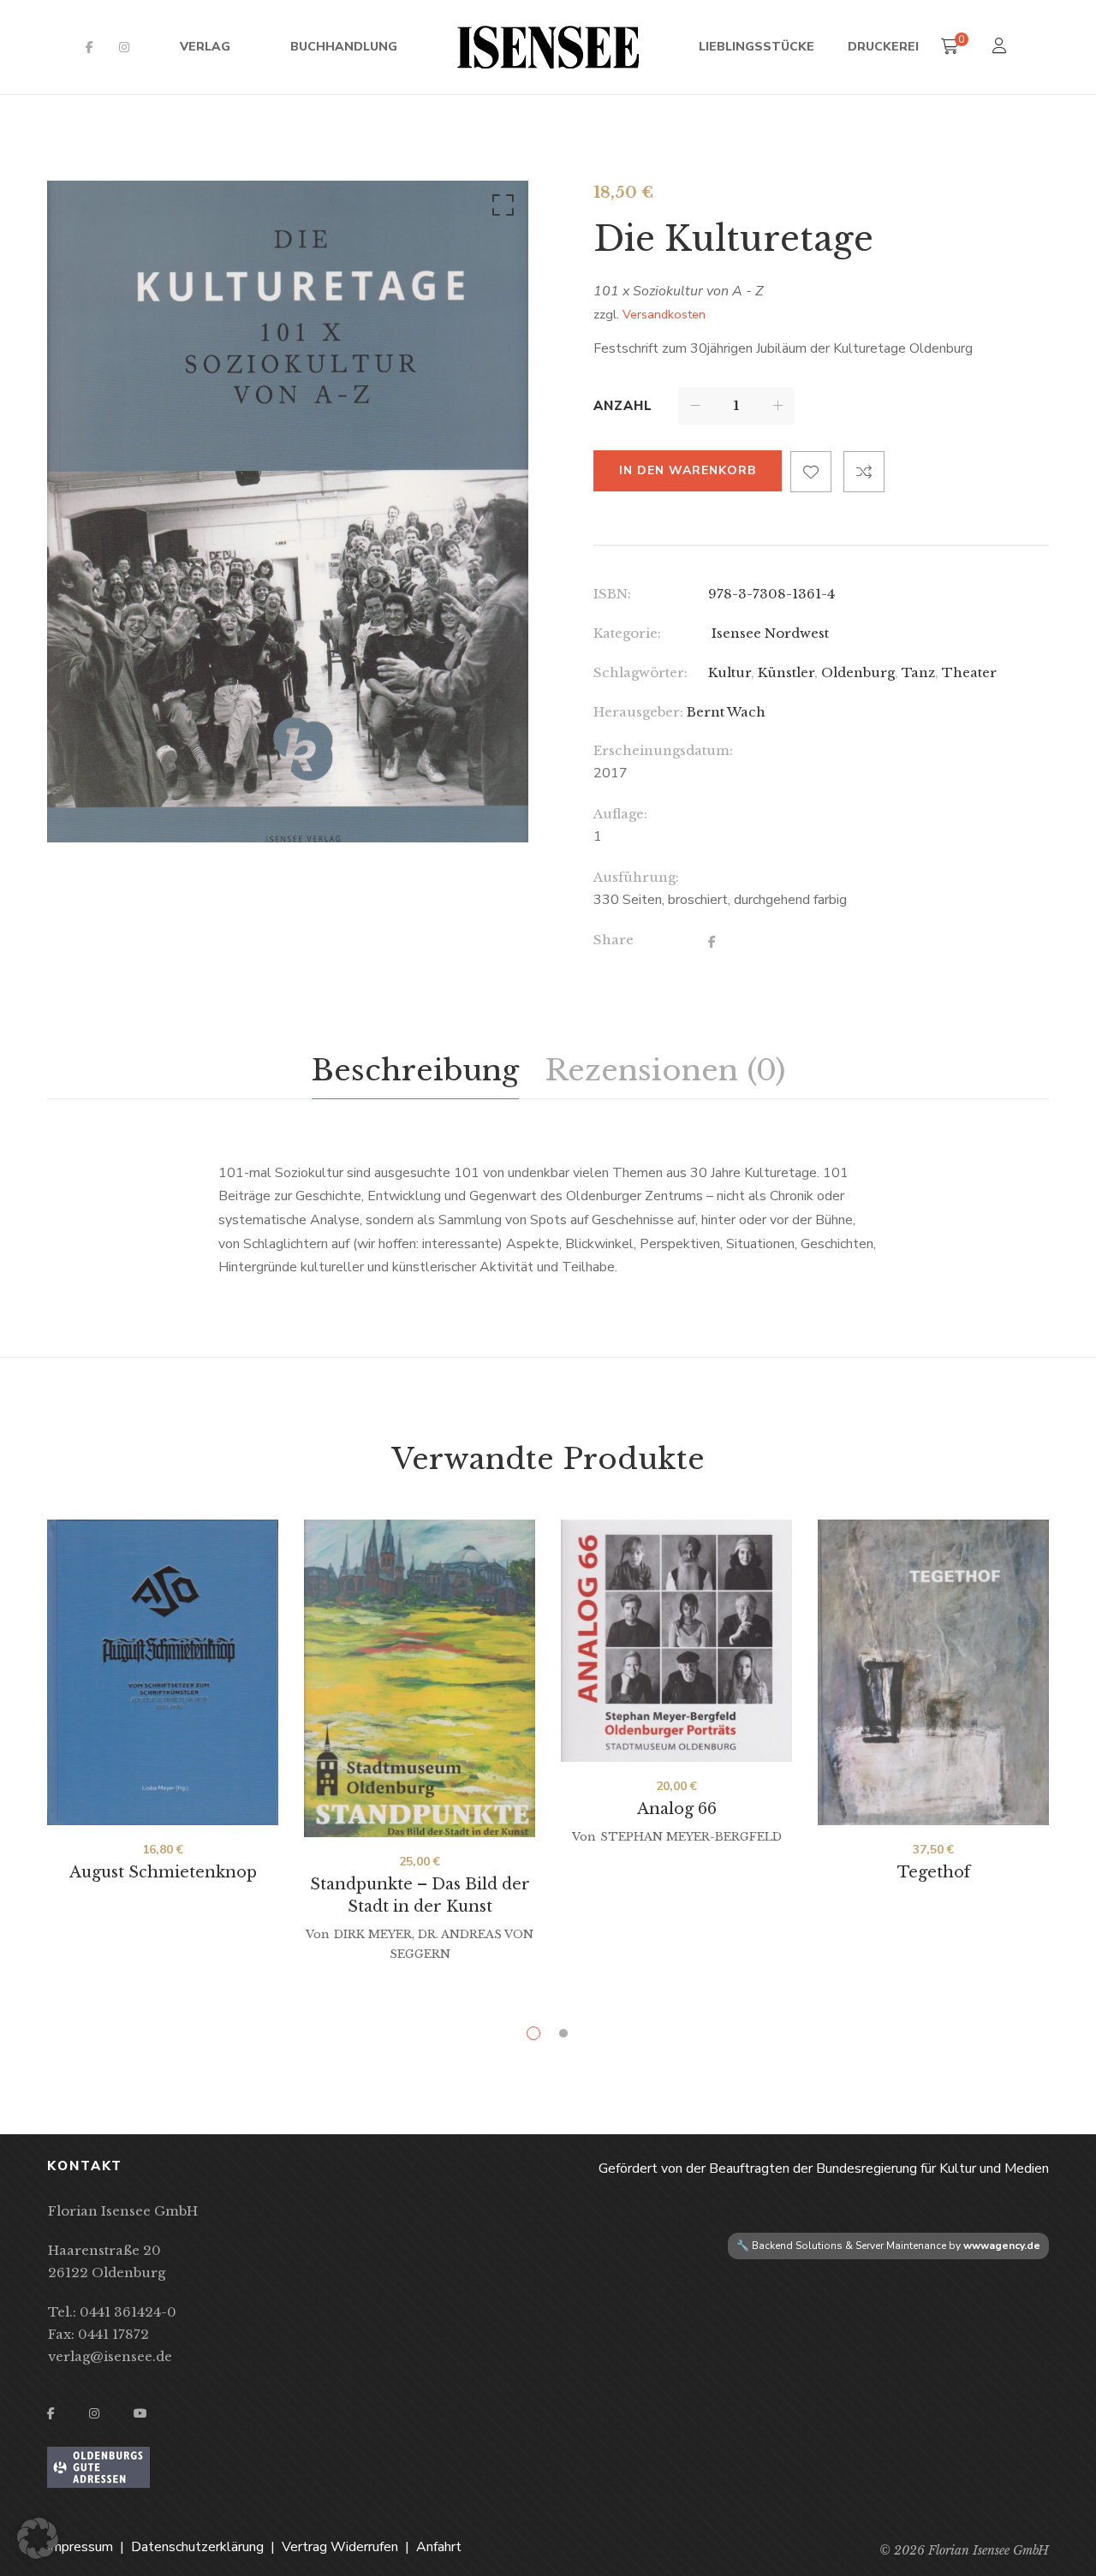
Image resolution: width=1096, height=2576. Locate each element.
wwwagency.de (1002, 2246)
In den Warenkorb (688, 470)
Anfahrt (439, 2547)
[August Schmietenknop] (163, 1672)
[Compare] (864, 472)
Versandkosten (664, 314)
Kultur (730, 672)
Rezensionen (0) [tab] (665, 1070)
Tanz (918, 672)
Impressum (80, 2547)
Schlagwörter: (640, 672)
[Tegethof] (933, 1672)
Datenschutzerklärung (197, 2547)
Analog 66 (677, 1809)
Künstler (786, 672)
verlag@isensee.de (110, 2356)
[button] (500, 209)
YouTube (140, 2413)
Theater (969, 672)
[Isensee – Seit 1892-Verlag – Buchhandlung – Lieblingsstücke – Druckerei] (548, 47)
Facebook (89, 47)
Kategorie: (627, 633)
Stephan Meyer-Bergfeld (691, 1837)
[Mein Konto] (1001, 48)
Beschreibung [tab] (415, 1070)
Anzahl (623, 406)
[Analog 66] (676, 1641)
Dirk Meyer (373, 1934)
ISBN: (612, 594)
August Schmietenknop (163, 1872)
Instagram (124, 47)
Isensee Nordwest (768, 633)
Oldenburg (858, 672)
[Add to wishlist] (811, 472)
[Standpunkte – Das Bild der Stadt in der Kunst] (420, 1678)
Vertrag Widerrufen (340, 2547)
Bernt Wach (726, 712)
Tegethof (934, 1872)
